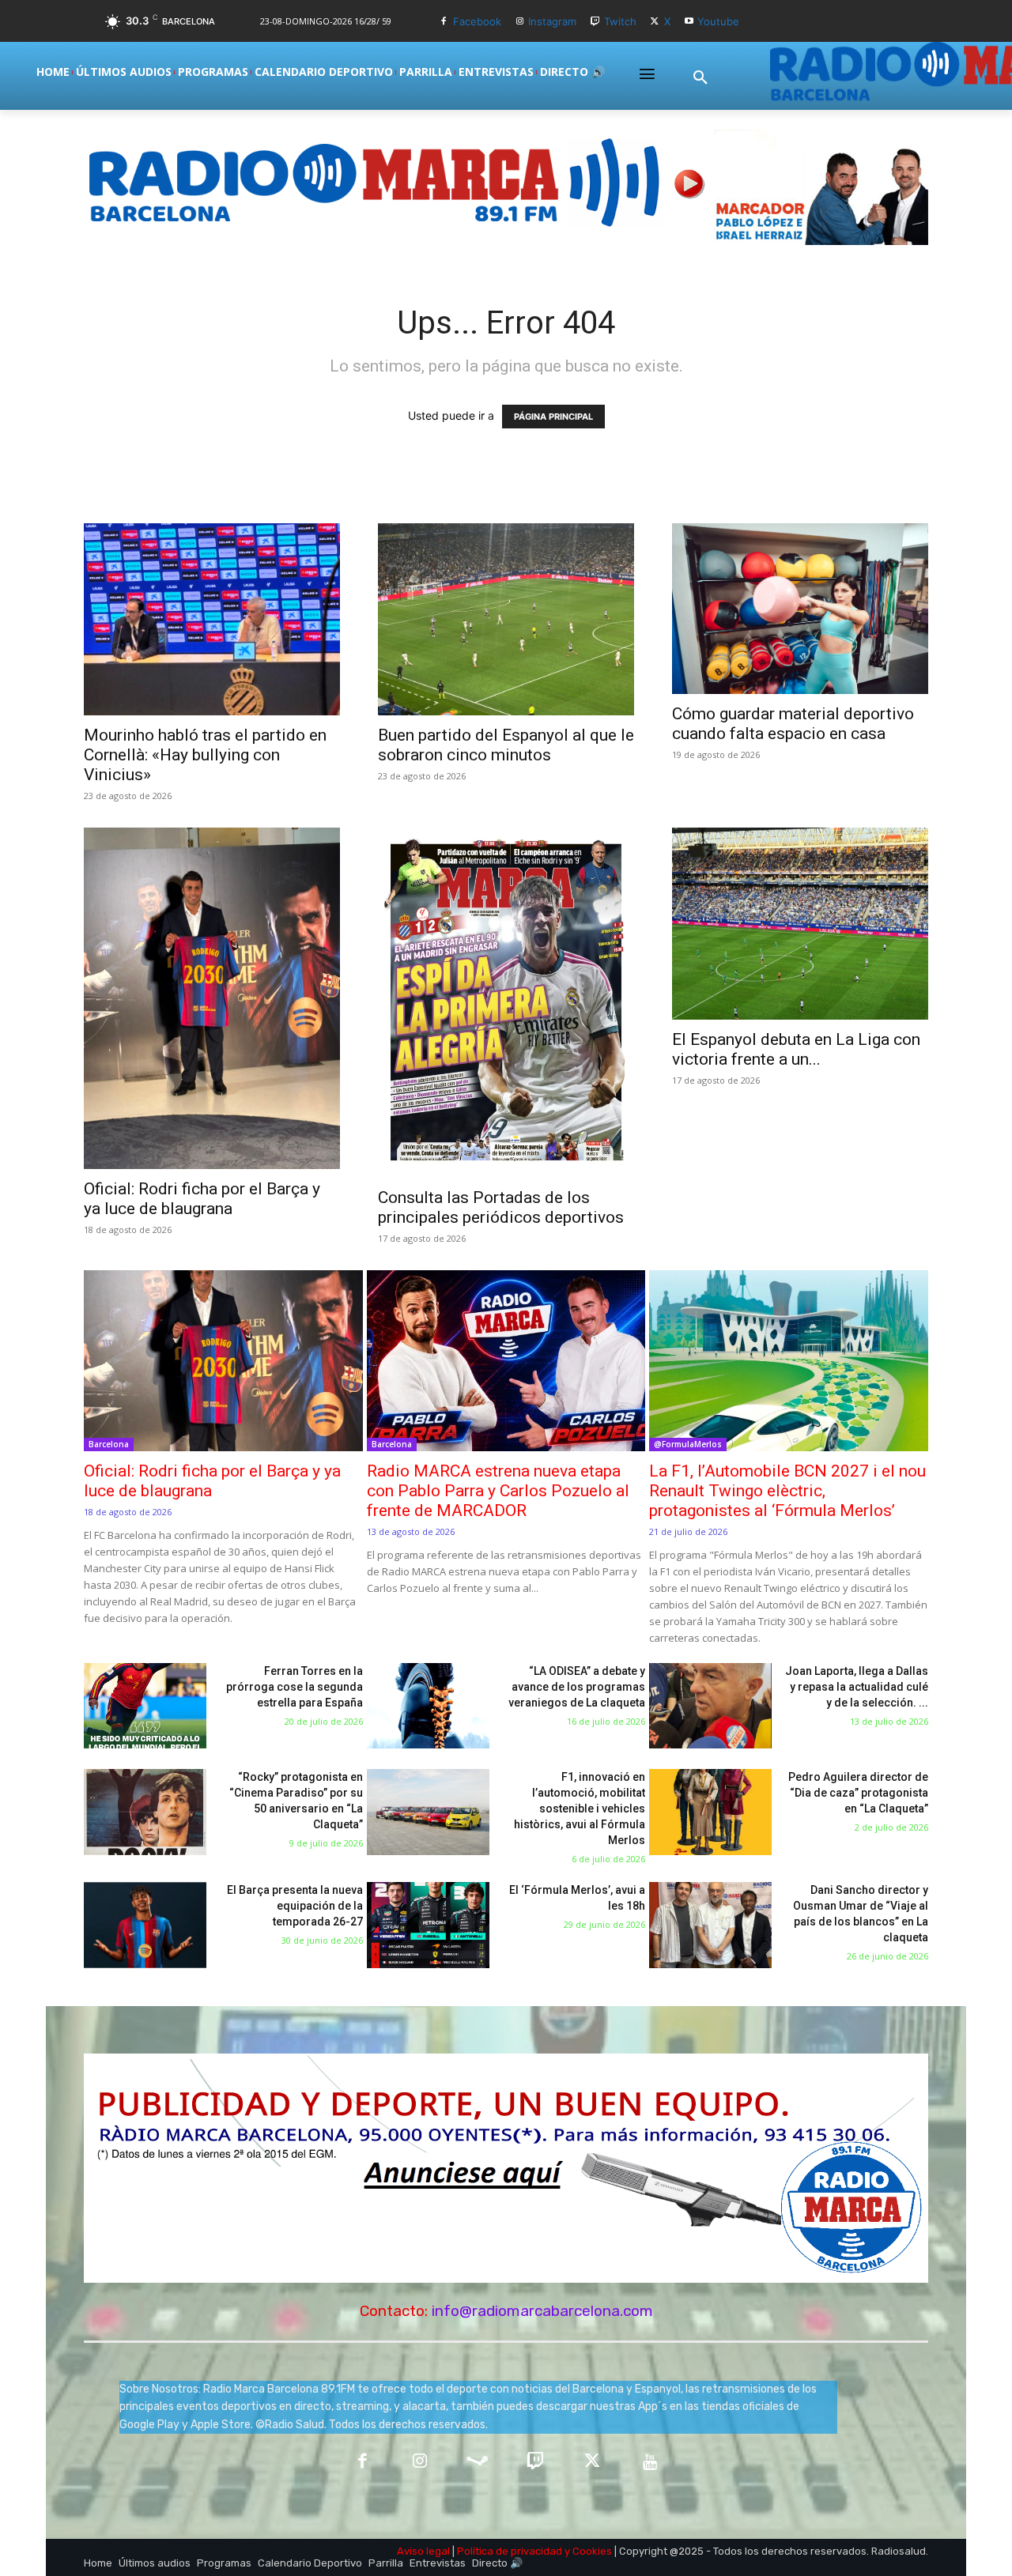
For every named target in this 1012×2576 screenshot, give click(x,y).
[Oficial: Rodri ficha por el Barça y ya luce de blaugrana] (212, 998)
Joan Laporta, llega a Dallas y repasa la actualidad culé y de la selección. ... (857, 1687)
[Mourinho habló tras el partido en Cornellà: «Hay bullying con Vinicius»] (212, 619)
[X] (655, 22)
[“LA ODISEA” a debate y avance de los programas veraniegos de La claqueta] (428, 1706)
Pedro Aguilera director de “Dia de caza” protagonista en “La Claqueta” (858, 1793)
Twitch (620, 21)
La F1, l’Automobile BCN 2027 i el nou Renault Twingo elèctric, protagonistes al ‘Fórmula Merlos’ (787, 1491)
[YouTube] (650, 2463)
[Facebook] (444, 22)
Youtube (718, 21)
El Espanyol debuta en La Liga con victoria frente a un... (796, 1049)
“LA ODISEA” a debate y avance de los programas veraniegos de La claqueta (577, 1687)
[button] (700, 78)
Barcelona (109, 1444)
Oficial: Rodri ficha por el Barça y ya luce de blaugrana (202, 1199)
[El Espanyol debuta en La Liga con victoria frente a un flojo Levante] (800, 924)
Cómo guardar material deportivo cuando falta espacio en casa (793, 724)
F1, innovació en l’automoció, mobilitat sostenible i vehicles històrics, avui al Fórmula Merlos (580, 1808)
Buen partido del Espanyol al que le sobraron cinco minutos (506, 745)
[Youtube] (689, 22)
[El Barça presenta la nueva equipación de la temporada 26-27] (145, 1925)
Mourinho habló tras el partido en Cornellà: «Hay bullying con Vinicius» (205, 755)
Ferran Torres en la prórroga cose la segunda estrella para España (295, 1687)
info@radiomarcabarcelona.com (542, 2311)
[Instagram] (520, 22)
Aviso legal (423, 2551)
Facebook (477, 21)
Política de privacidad (510, 2551)
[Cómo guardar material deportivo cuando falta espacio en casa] (800, 609)
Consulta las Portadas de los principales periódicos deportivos (501, 1207)
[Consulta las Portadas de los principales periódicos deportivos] (506, 1003)
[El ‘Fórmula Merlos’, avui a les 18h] (428, 1925)
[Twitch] (595, 22)
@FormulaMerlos (688, 1444)
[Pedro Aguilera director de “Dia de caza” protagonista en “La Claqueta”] (710, 1812)
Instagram (552, 21)
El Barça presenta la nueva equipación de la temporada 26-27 (295, 1906)
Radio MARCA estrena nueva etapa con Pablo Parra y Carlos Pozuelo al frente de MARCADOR (498, 1491)
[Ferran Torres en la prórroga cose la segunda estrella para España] (145, 1706)
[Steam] (477, 2463)
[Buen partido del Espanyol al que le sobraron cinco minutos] (506, 619)
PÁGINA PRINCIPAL (553, 417)
